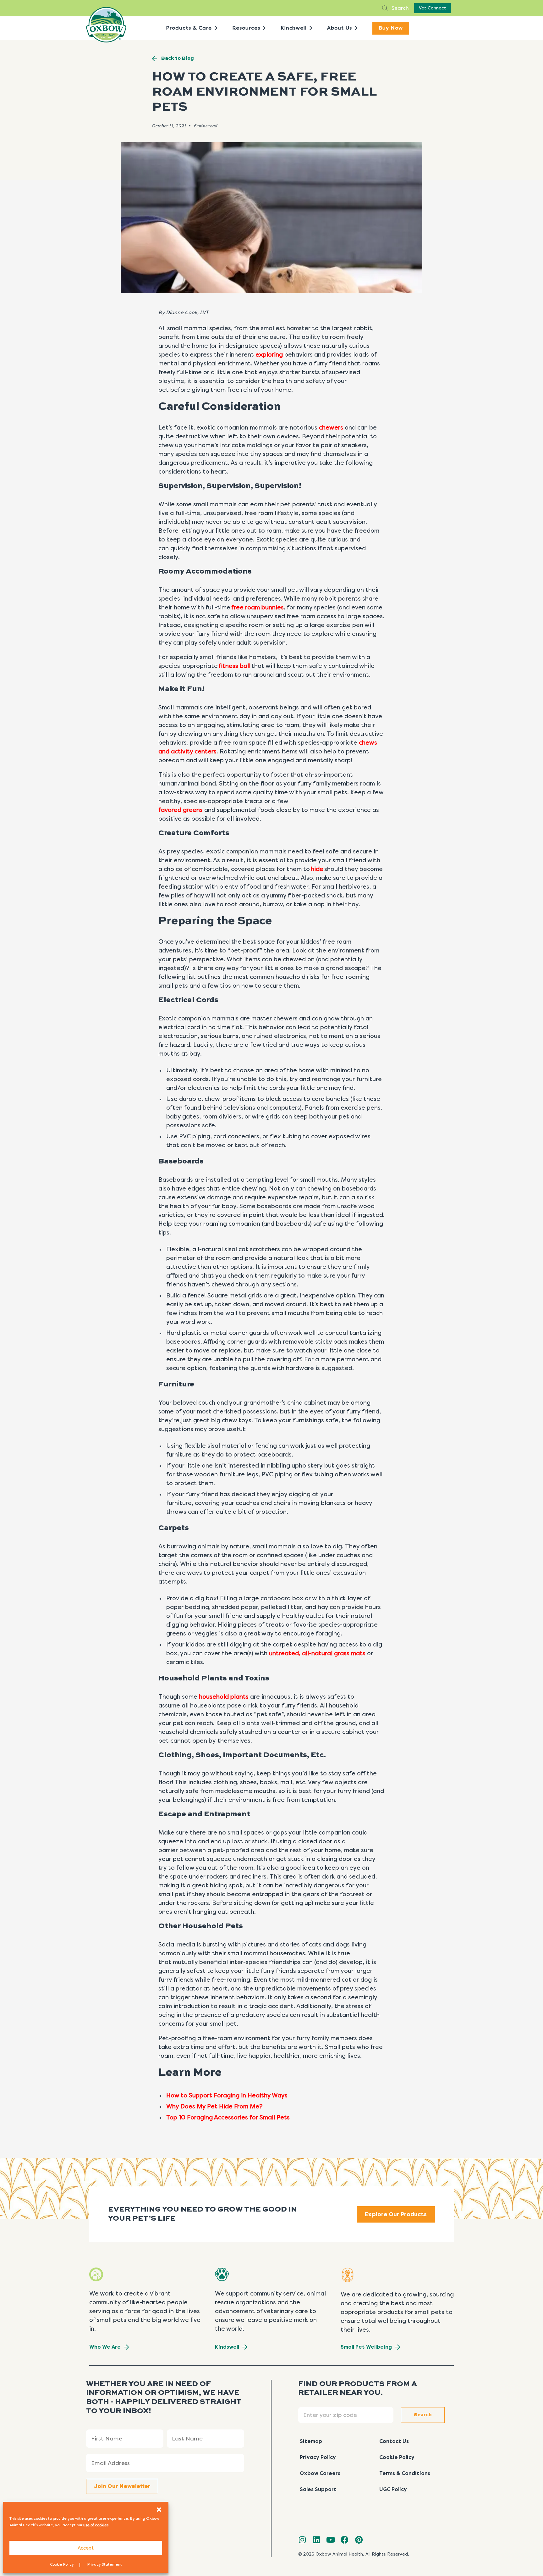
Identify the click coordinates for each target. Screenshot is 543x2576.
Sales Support (318, 2489)
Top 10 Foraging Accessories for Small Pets (228, 2118)
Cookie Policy (62, 2564)
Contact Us (394, 2441)
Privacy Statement (105, 2564)
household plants (224, 1697)
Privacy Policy (318, 2457)
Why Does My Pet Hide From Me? (214, 2107)
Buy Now (391, 28)
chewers (331, 428)
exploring (269, 355)
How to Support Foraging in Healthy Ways (227, 2096)
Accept (86, 2548)
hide (317, 869)
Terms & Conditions (405, 2473)
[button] (159, 2510)
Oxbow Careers (320, 2473)
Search (400, 8)
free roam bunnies (258, 608)
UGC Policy (393, 2489)
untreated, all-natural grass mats (317, 1653)
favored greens (181, 810)
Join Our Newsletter (122, 2486)
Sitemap (311, 2441)
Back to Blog (178, 58)
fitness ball (235, 666)
